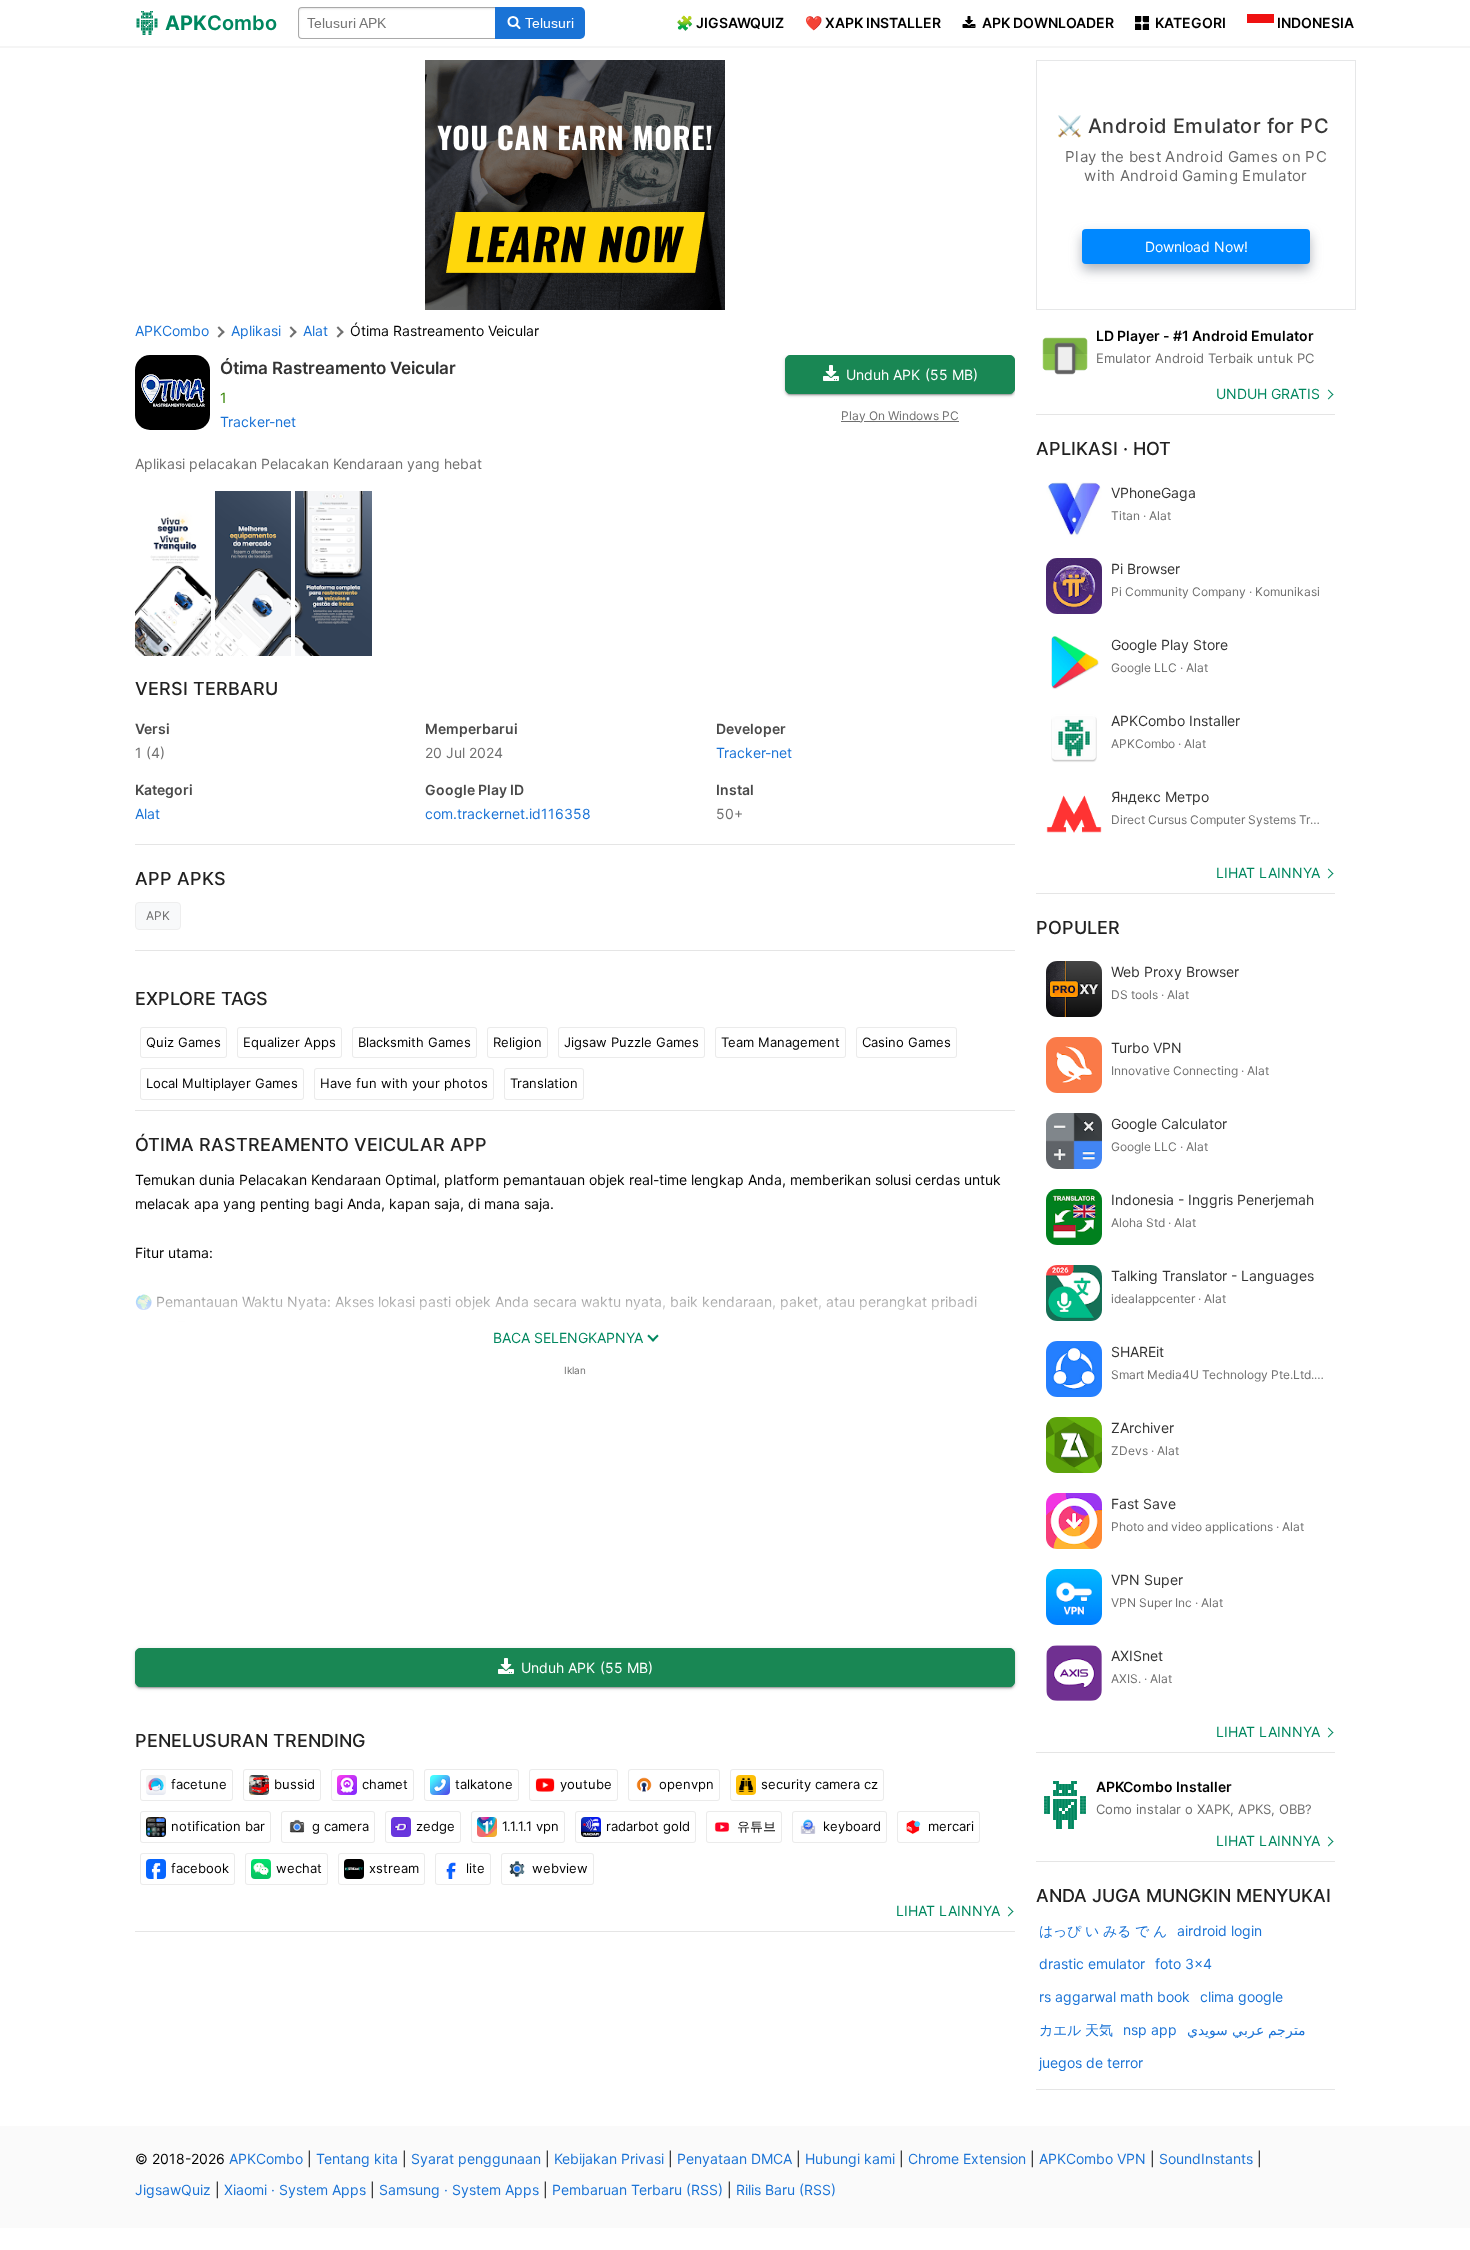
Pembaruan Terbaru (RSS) (637, 2189)
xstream (394, 1868)
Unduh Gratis (1268, 393)
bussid (294, 1784)
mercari (951, 1826)
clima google (1241, 1996)
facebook (200, 1868)
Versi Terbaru (206, 688)
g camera (340, 1826)
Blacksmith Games (414, 1042)
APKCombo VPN (1092, 2158)
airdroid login (1219, 1930)
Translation (544, 1083)
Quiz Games (183, 1042)
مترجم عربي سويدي (1246, 2029)
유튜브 (756, 1826)
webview (560, 1868)
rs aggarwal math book (1114, 1996)
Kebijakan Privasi (609, 2158)
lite (475, 1868)
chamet (385, 1784)
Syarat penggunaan (476, 2158)
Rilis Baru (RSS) (786, 2189)
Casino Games (906, 1042)
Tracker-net (258, 421)
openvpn (686, 1784)
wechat (299, 1868)
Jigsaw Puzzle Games (631, 1042)
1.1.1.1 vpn (530, 1826)
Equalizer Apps (289, 1042)
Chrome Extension (967, 2158)
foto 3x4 (1183, 1963)
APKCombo (172, 330)
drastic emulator (1092, 1963)
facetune (199, 1784)
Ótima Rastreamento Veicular (338, 368)
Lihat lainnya (948, 1910)
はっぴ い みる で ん (1103, 1930)
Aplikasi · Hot (1103, 448)
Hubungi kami (850, 2158)
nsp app (1150, 2029)
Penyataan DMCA (734, 2158)
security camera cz (819, 1784)
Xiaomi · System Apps (295, 2189)
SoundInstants (1206, 2158)
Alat (147, 813)
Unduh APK (912, 374)
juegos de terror (1091, 2062)
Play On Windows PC (900, 415)
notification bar (218, 1826)
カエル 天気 (1076, 2029)
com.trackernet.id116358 (508, 813)
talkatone (484, 1784)
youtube (586, 1784)
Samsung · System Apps (459, 2189)
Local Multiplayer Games (222, 1083)
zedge (435, 1826)
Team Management (780, 1042)
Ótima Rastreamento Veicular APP (311, 1144)
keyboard (852, 1826)
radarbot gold (648, 1826)
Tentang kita (357, 2158)
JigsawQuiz (173, 2189)
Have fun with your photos (404, 1083)
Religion (517, 1042)
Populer (1078, 927)
